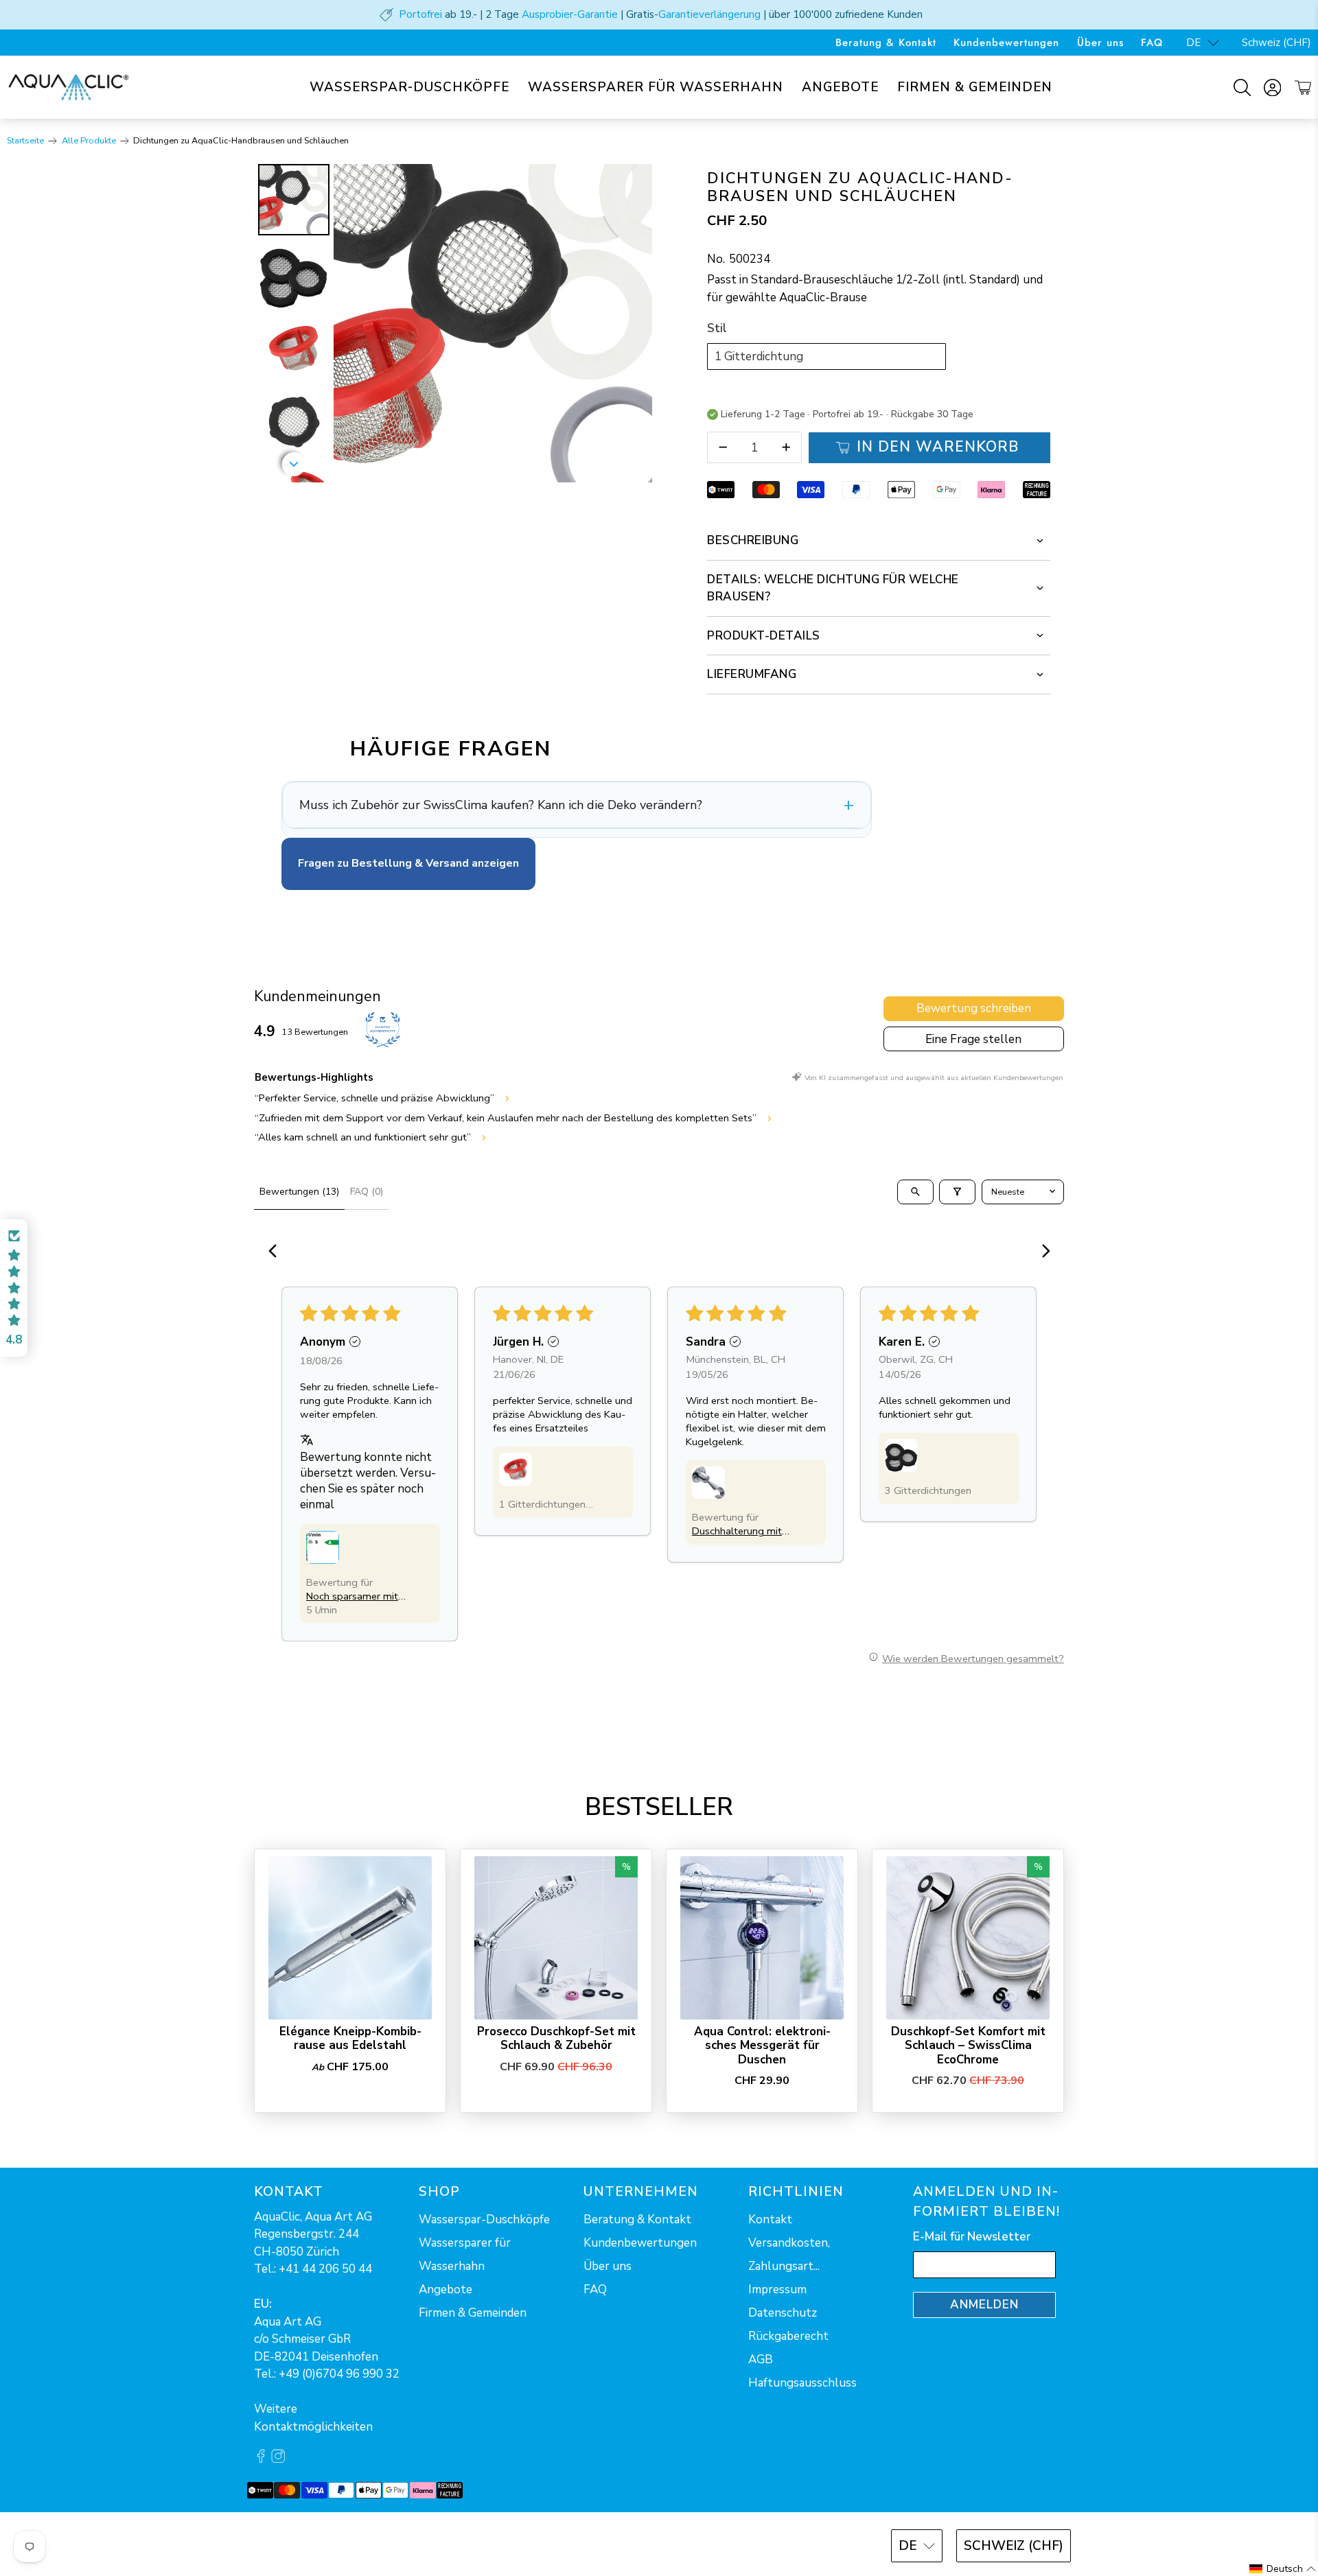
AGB (761, 2360)
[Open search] (915, 1192)
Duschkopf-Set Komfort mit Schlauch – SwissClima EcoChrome (968, 2045)
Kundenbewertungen (1006, 43)
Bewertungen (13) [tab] (299, 1192)
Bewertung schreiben (974, 1008)
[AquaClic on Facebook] (261, 2460)
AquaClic (305, 2544)
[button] (323, 1547)
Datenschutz (783, 2313)
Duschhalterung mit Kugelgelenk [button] (737, 1531)
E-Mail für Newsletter (972, 2237)
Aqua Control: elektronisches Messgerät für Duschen (762, 2045)
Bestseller (659, 1807)
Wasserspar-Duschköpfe (409, 87)
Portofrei (420, 14)
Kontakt (770, 2220)
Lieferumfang (752, 674)
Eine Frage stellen (973, 1039)
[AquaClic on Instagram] (278, 2460)
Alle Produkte (89, 141)
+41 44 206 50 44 (325, 2269)
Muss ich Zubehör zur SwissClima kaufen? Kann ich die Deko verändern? (501, 805)
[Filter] (957, 1192)
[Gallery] (453, 323)
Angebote (840, 87)
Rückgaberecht (788, 2336)
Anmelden (984, 2305)
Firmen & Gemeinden (975, 87)
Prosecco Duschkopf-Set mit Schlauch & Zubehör (556, 2038)
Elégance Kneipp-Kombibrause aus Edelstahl (350, 2038)
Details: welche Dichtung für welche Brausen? (833, 588)
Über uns (1100, 43)
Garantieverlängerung (709, 14)
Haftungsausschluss (802, 2383)
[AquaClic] (69, 87)
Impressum (777, 2290)
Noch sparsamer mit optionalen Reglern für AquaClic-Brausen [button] (355, 1596)
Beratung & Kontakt (886, 43)
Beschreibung (753, 540)
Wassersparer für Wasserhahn (656, 87)
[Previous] (277, 1252)
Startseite (25, 141)
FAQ (1152, 43)
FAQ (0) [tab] (367, 1192)
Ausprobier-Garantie (570, 14)
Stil (717, 328)
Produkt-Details (764, 636)
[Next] (632, 323)
